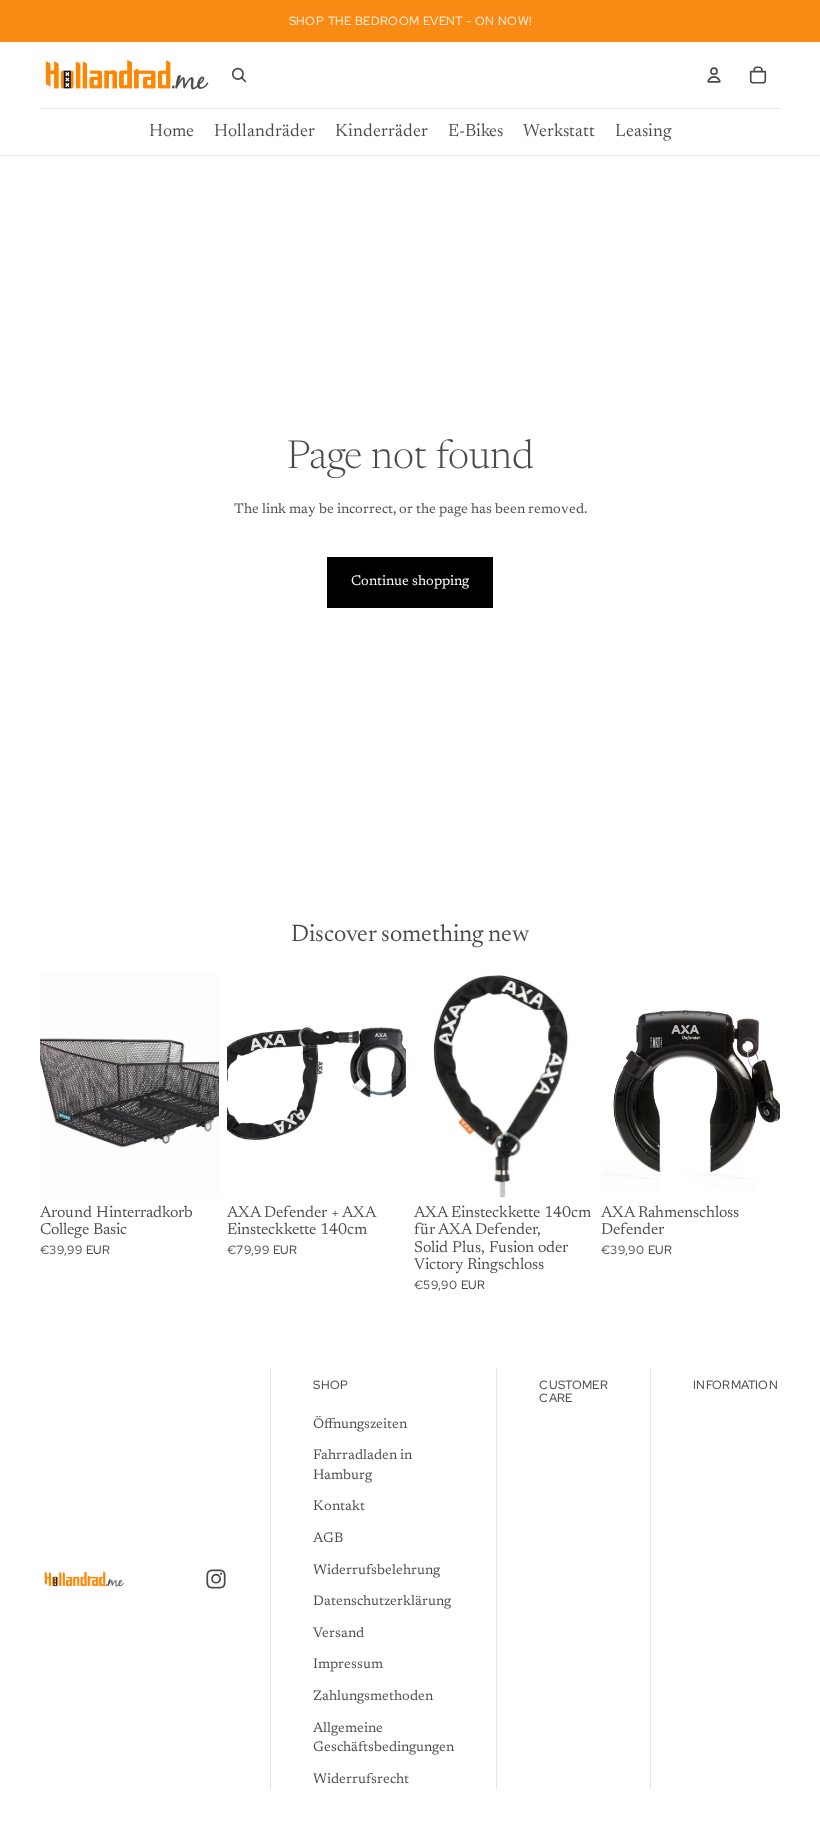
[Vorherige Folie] (623, 1085)
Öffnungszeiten (360, 1424)
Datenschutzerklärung (382, 1602)
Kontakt (339, 1507)
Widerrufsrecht (361, 1779)
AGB (328, 1539)
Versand (338, 1633)
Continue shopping (410, 582)
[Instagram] (216, 1579)
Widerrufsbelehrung (376, 1570)
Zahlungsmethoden (373, 1697)
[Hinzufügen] (188, 1166)
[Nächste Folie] (758, 1085)
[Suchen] (239, 75)
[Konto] (714, 75)
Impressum (348, 1665)
